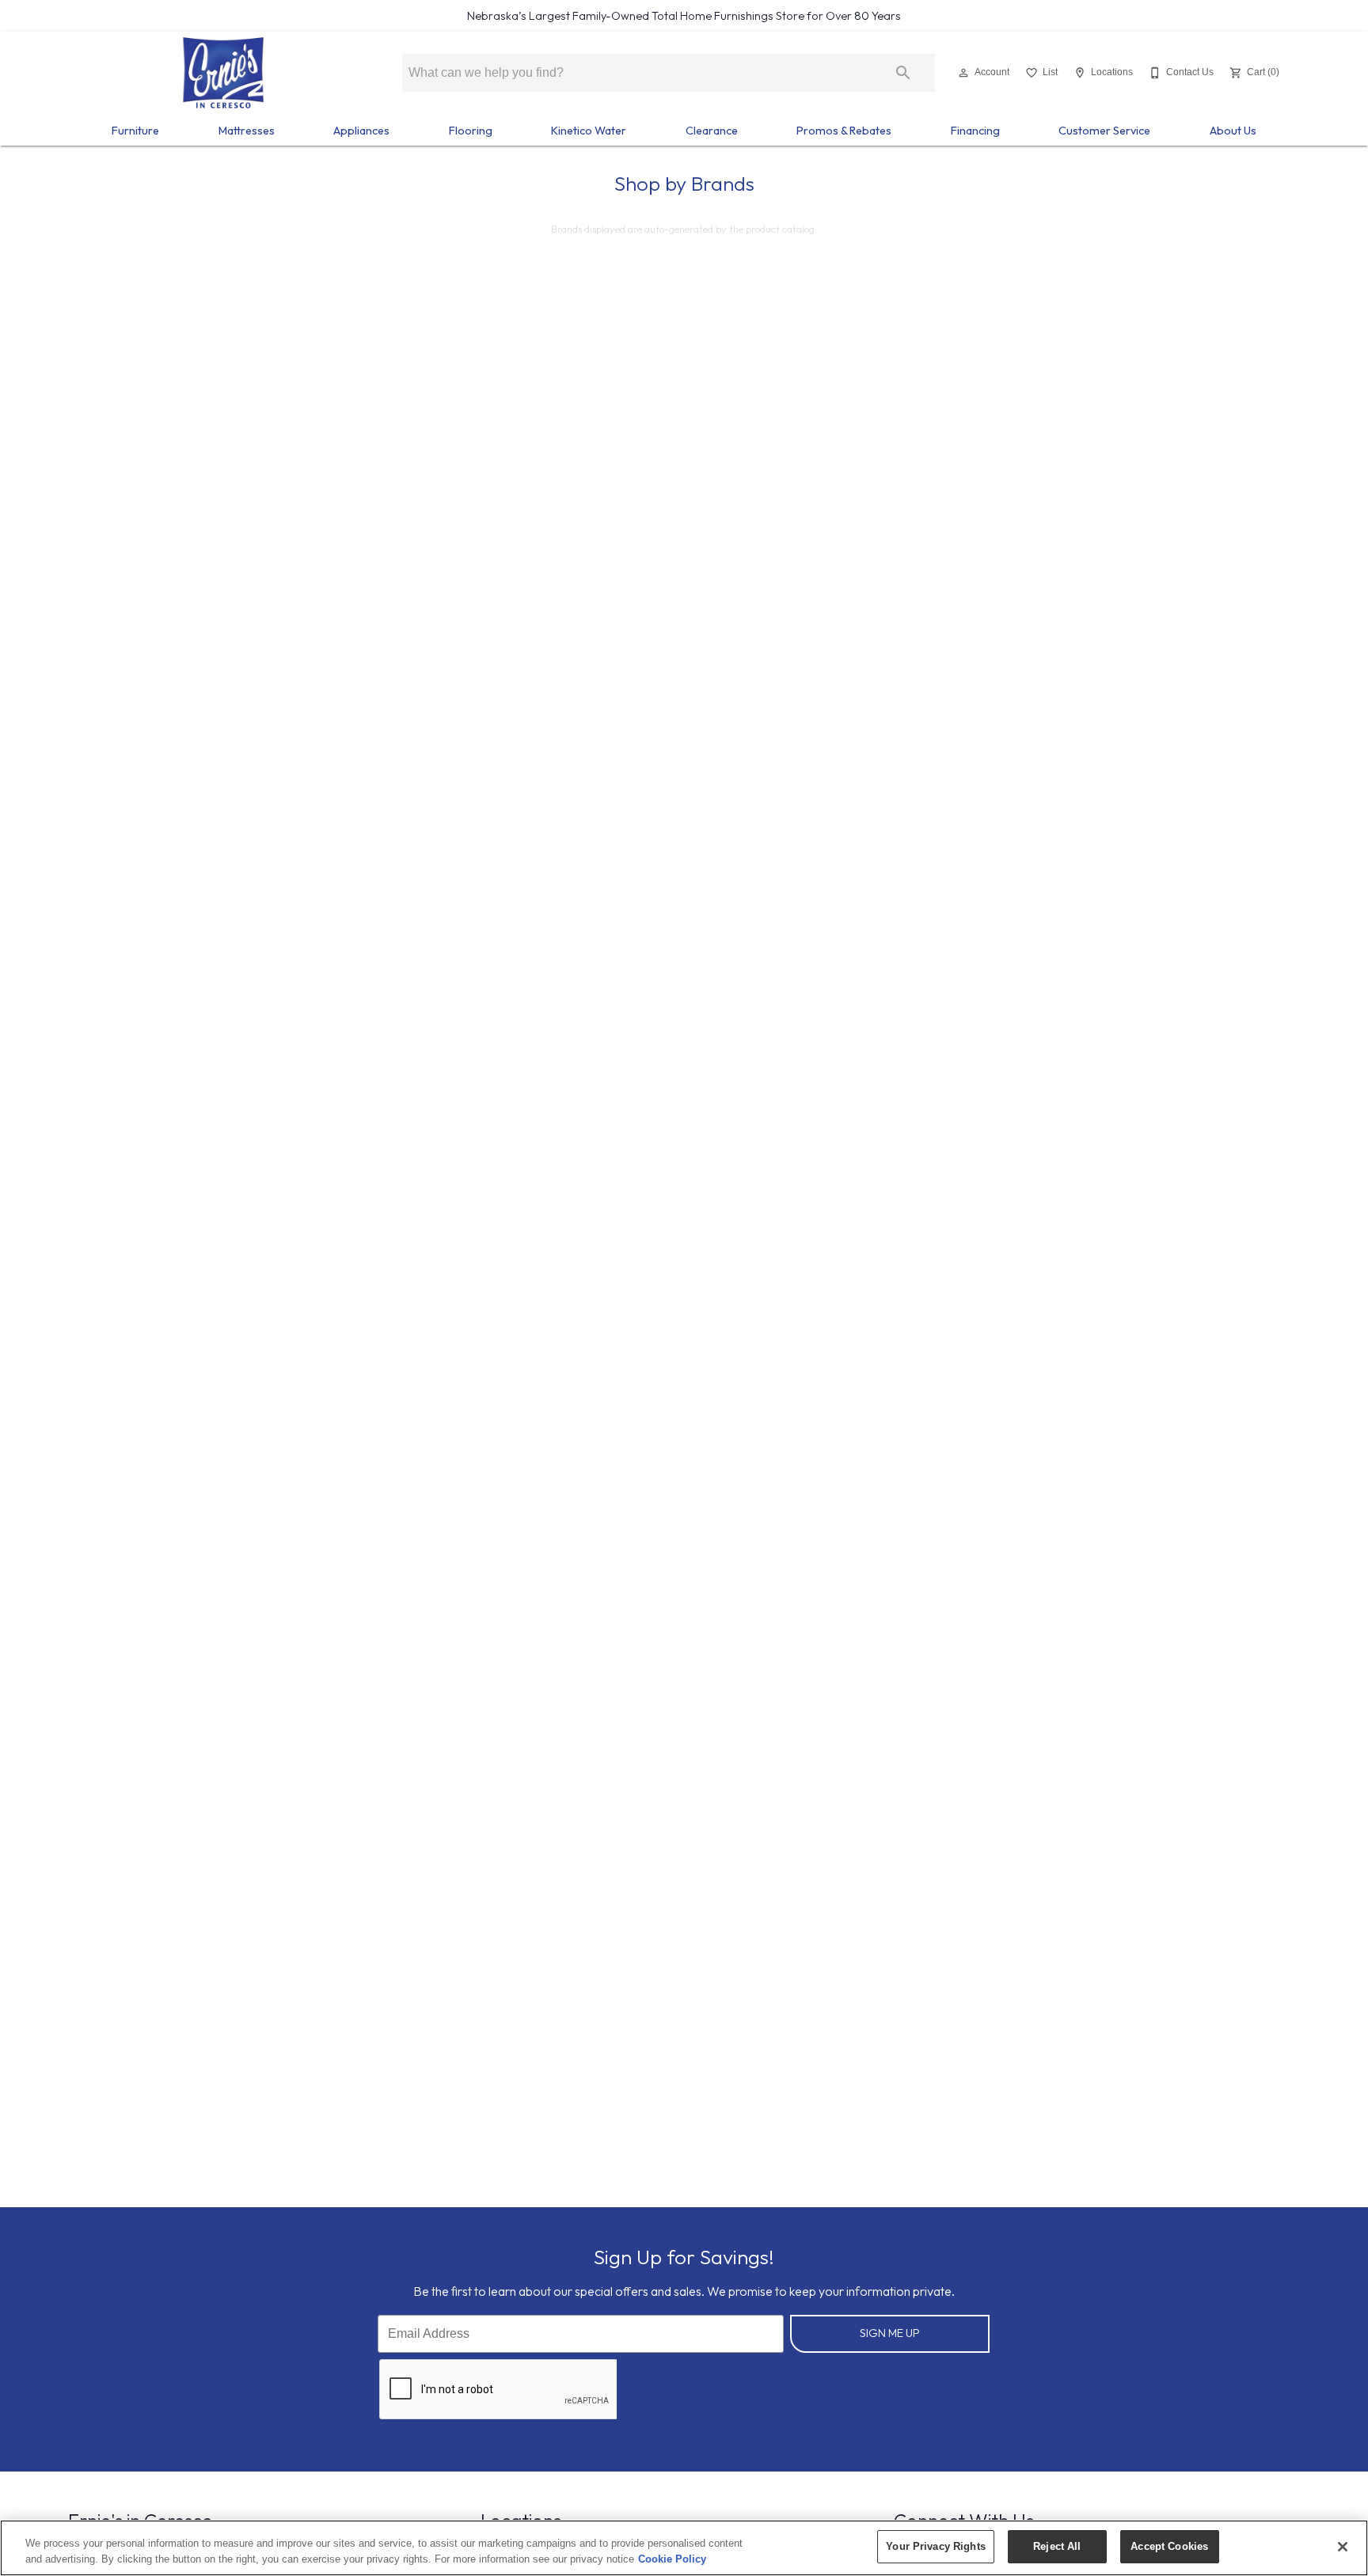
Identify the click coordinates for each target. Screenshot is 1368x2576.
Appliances (361, 131)
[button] (963, 73)
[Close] (1343, 2547)
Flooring (471, 131)
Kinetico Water (589, 131)
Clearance (712, 131)
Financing (975, 131)
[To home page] (223, 73)
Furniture (135, 131)
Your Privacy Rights (935, 2546)
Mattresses (247, 131)
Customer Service (1104, 131)
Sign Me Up (890, 2333)
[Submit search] (903, 73)
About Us (1233, 131)
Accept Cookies (1169, 2546)
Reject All (1057, 2546)
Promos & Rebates (844, 131)
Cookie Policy (672, 2559)
